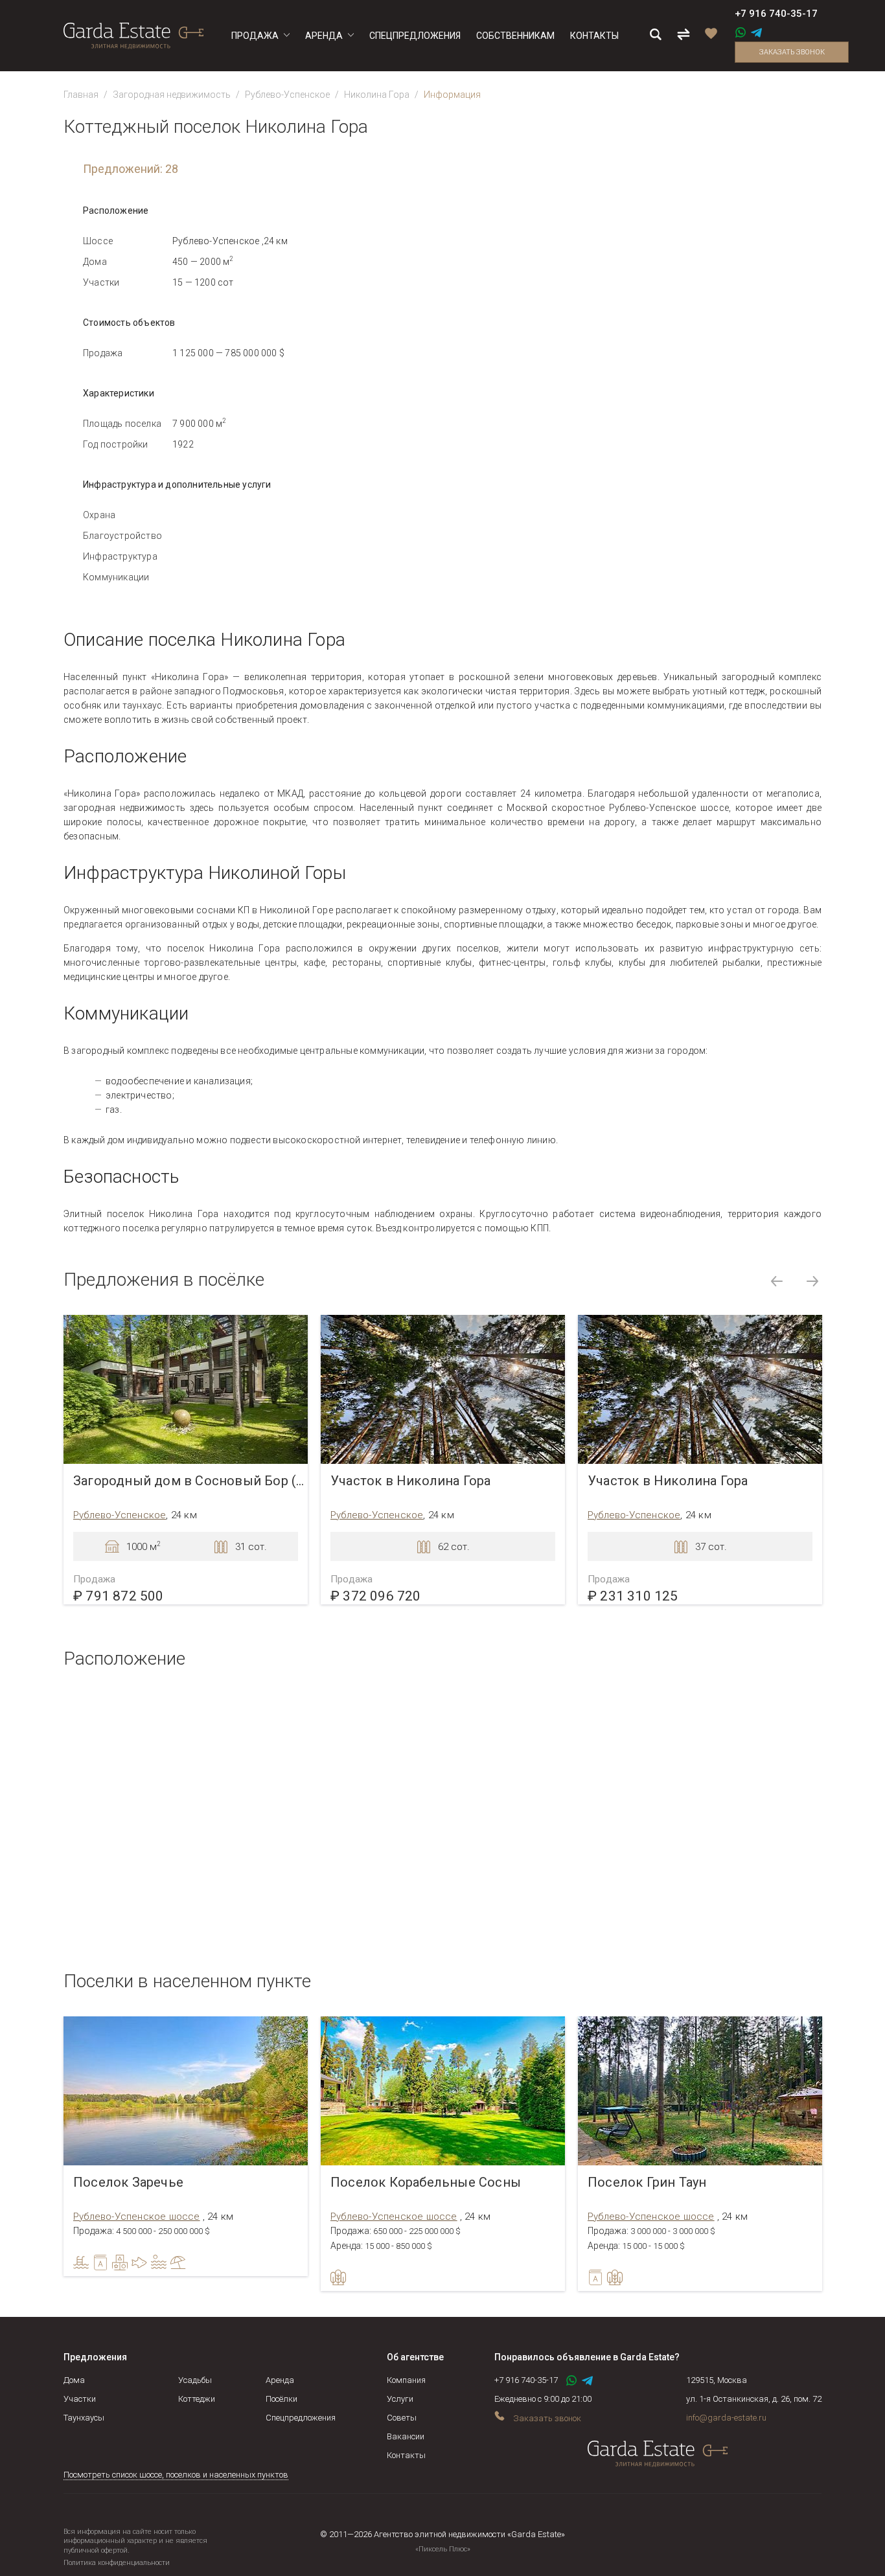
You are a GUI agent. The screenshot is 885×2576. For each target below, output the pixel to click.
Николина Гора (377, 95)
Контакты (406, 2455)
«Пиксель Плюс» (443, 2549)
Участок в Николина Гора (411, 1481)
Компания (406, 2380)
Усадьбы (195, 2380)
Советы (402, 2418)
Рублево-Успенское (287, 95)
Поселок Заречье (128, 2183)
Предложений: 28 (131, 169)
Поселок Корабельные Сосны (426, 2183)
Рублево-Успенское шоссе (137, 2217)
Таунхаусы (84, 2418)
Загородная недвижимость (172, 95)
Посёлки (282, 2399)
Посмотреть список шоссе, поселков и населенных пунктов (176, 2475)
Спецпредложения (301, 2418)
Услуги (400, 2399)
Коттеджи (197, 2399)
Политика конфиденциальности (117, 2563)
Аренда (280, 2380)
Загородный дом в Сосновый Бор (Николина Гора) (190, 1481)
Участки (80, 2399)
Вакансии (406, 2436)
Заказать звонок (792, 52)
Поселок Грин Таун (647, 2183)
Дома (74, 2380)
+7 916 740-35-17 (776, 14)
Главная (81, 95)
